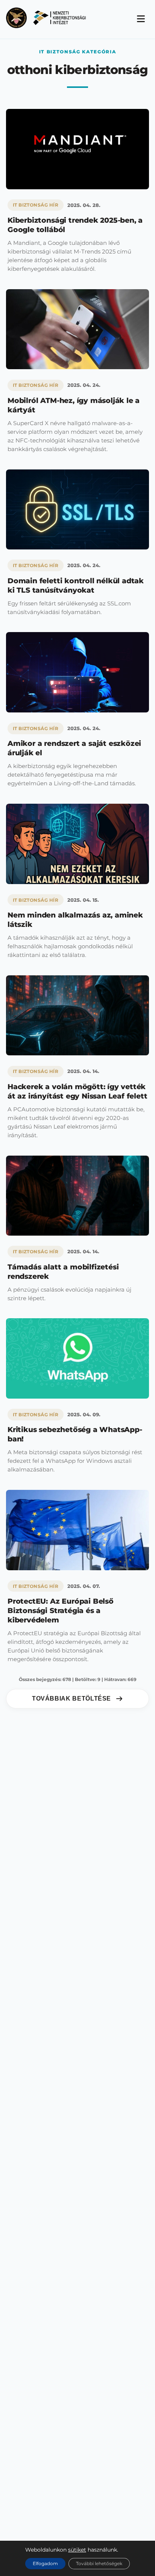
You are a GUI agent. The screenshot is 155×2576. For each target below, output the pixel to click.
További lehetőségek (99, 2563)
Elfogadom (45, 2563)
